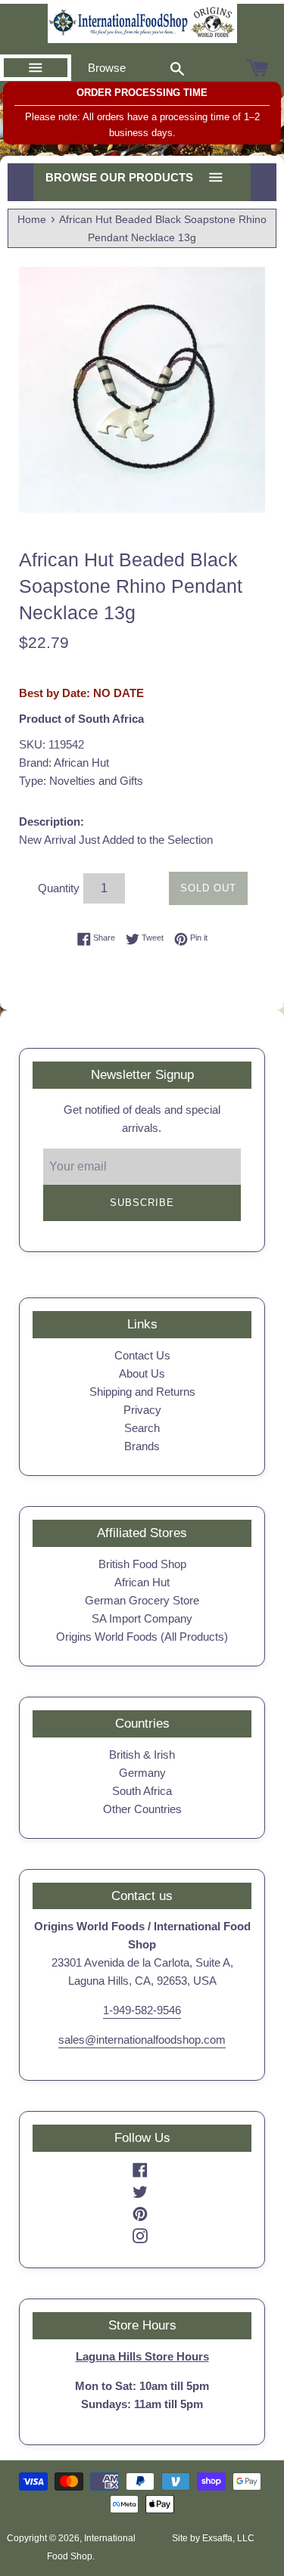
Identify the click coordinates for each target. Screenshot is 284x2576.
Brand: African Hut (64, 763)
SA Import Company (142, 1618)
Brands (142, 1446)
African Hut (142, 1582)
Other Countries (142, 1809)
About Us (142, 1373)
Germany (142, 1773)
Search (142, 1428)
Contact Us (142, 1355)
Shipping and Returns (142, 1392)
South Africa (142, 1791)
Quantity (59, 888)
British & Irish (142, 1755)
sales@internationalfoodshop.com (142, 2040)
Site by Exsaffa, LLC (213, 2538)
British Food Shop (142, 1564)
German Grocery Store (142, 1600)
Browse (107, 68)
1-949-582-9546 (142, 2010)
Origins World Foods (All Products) (142, 1637)
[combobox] (177, 68)
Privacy (142, 1410)
